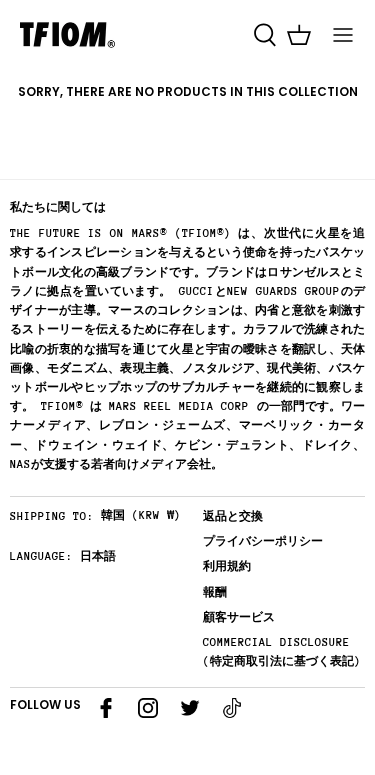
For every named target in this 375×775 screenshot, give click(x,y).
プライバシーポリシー (263, 541)
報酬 (215, 592)
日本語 (98, 556)
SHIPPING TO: (52, 516)
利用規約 (227, 566)
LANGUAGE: (41, 556)
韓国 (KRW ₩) (141, 515)
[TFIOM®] (67, 35)
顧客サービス (239, 617)
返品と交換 (233, 516)
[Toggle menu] (343, 35)
